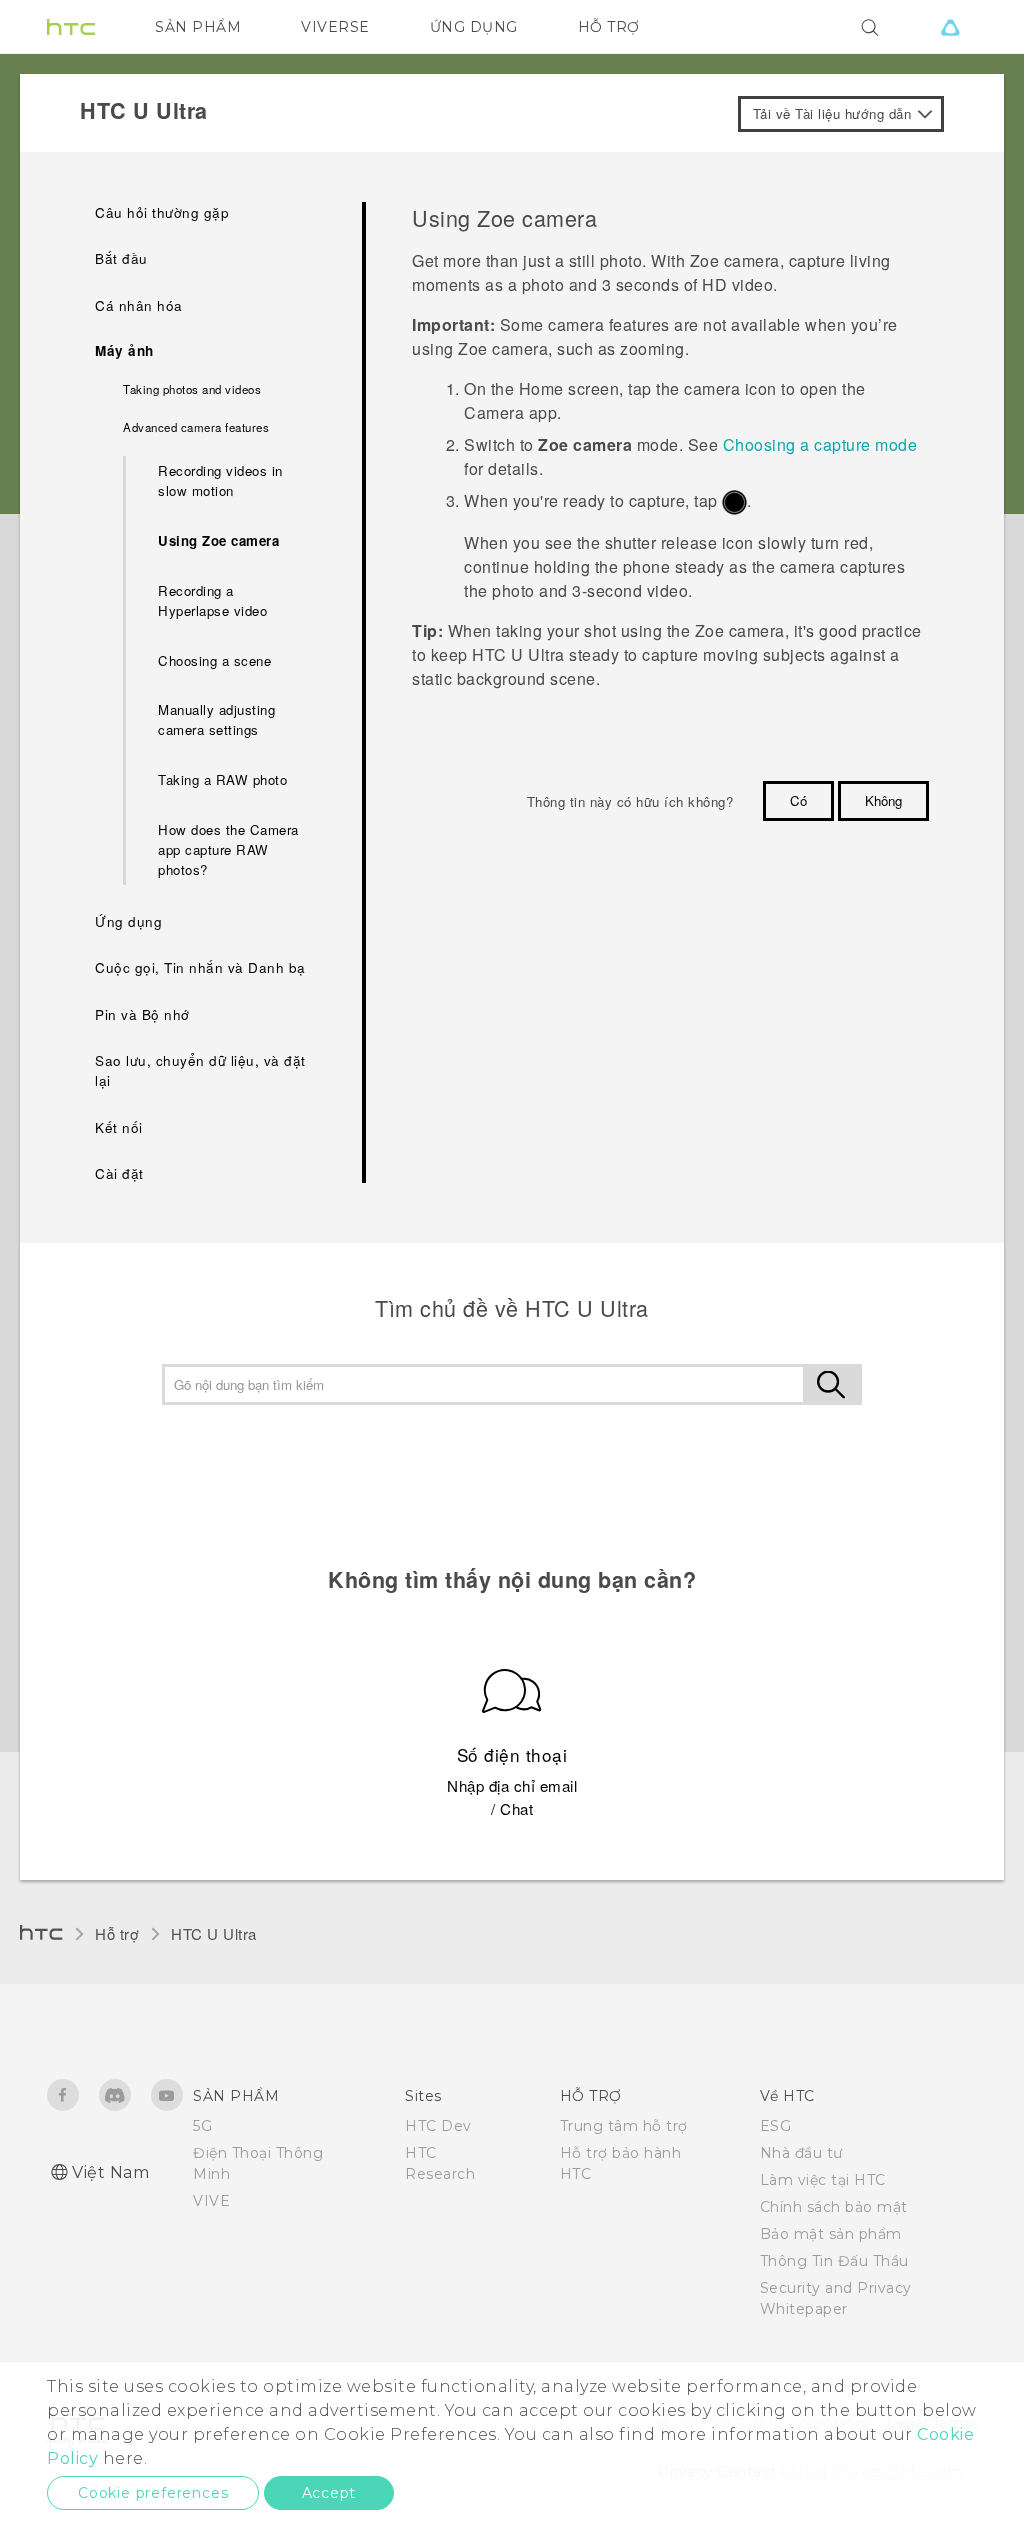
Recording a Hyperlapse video (212, 600)
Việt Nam (110, 2172)
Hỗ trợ (117, 1933)
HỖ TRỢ (609, 27)
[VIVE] (950, 27)
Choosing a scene (214, 660)
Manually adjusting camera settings (216, 719)
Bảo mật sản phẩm (831, 2234)
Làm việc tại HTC (823, 2180)
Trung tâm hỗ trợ (624, 2126)
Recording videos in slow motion (220, 480)
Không (883, 800)
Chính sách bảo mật (834, 2207)
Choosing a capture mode (820, 444)
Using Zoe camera (218, 540)
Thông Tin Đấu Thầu (834, 2261)
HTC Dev (438, 2126)
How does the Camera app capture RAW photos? (228, 849)
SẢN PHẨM (198, 27)
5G (202, 2126)
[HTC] (71, 27)
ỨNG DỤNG (474, 27)
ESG (776, 2126)
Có (798, 800)
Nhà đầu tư (801, 2153)
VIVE (211, 2201)
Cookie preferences (153, 2493)
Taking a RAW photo (222, 779)
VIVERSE (335, 27)
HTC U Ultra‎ (214, 1933)
